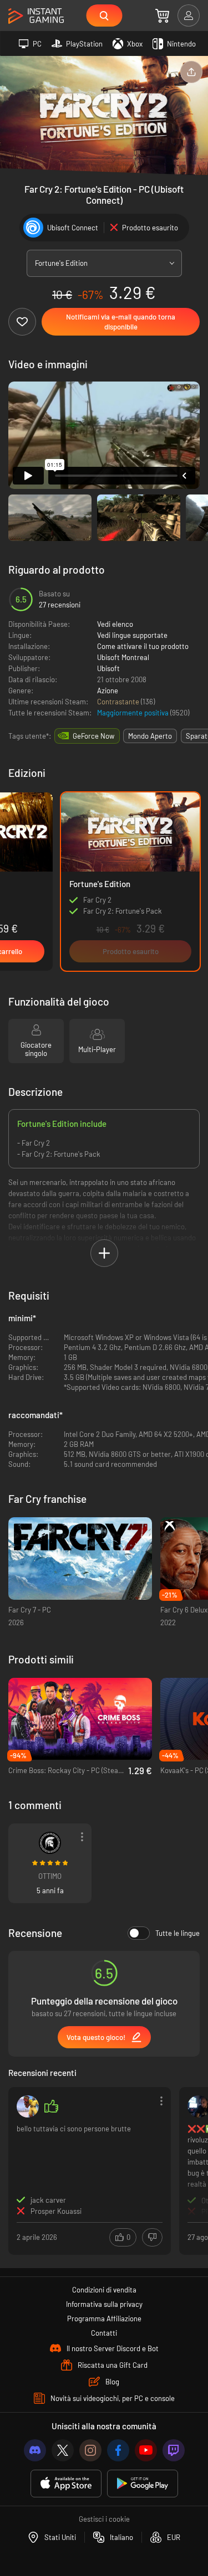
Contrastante (119, 702)
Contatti (104, 2333)
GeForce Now (93, 736)
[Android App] (143, 2484)
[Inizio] (36, 16)
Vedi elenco (115, 624)
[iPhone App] (66, 2484)
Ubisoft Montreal (123, 657)
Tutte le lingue (177, 1933)
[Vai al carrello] (162, 16)
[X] (63, 2450)
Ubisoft (108, 668)
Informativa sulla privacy (104, 2304)
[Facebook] (118, 2450)
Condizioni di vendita (104, 2290)
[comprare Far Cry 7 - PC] (80, 1559)
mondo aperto (150, 736)
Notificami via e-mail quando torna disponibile (121, 322)
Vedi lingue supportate (132, 635)
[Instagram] (90, 2450)
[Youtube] (146, 2450)
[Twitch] (174, 2450)
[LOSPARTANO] (50, 1843)
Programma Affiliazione (104, 2319)
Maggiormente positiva (134, 713)
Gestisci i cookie (104, 2519)
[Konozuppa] (28, 2106)
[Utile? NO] (152, 2237)
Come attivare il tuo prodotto (143, 646)
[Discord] (35, 2450)
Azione (108, 691)
